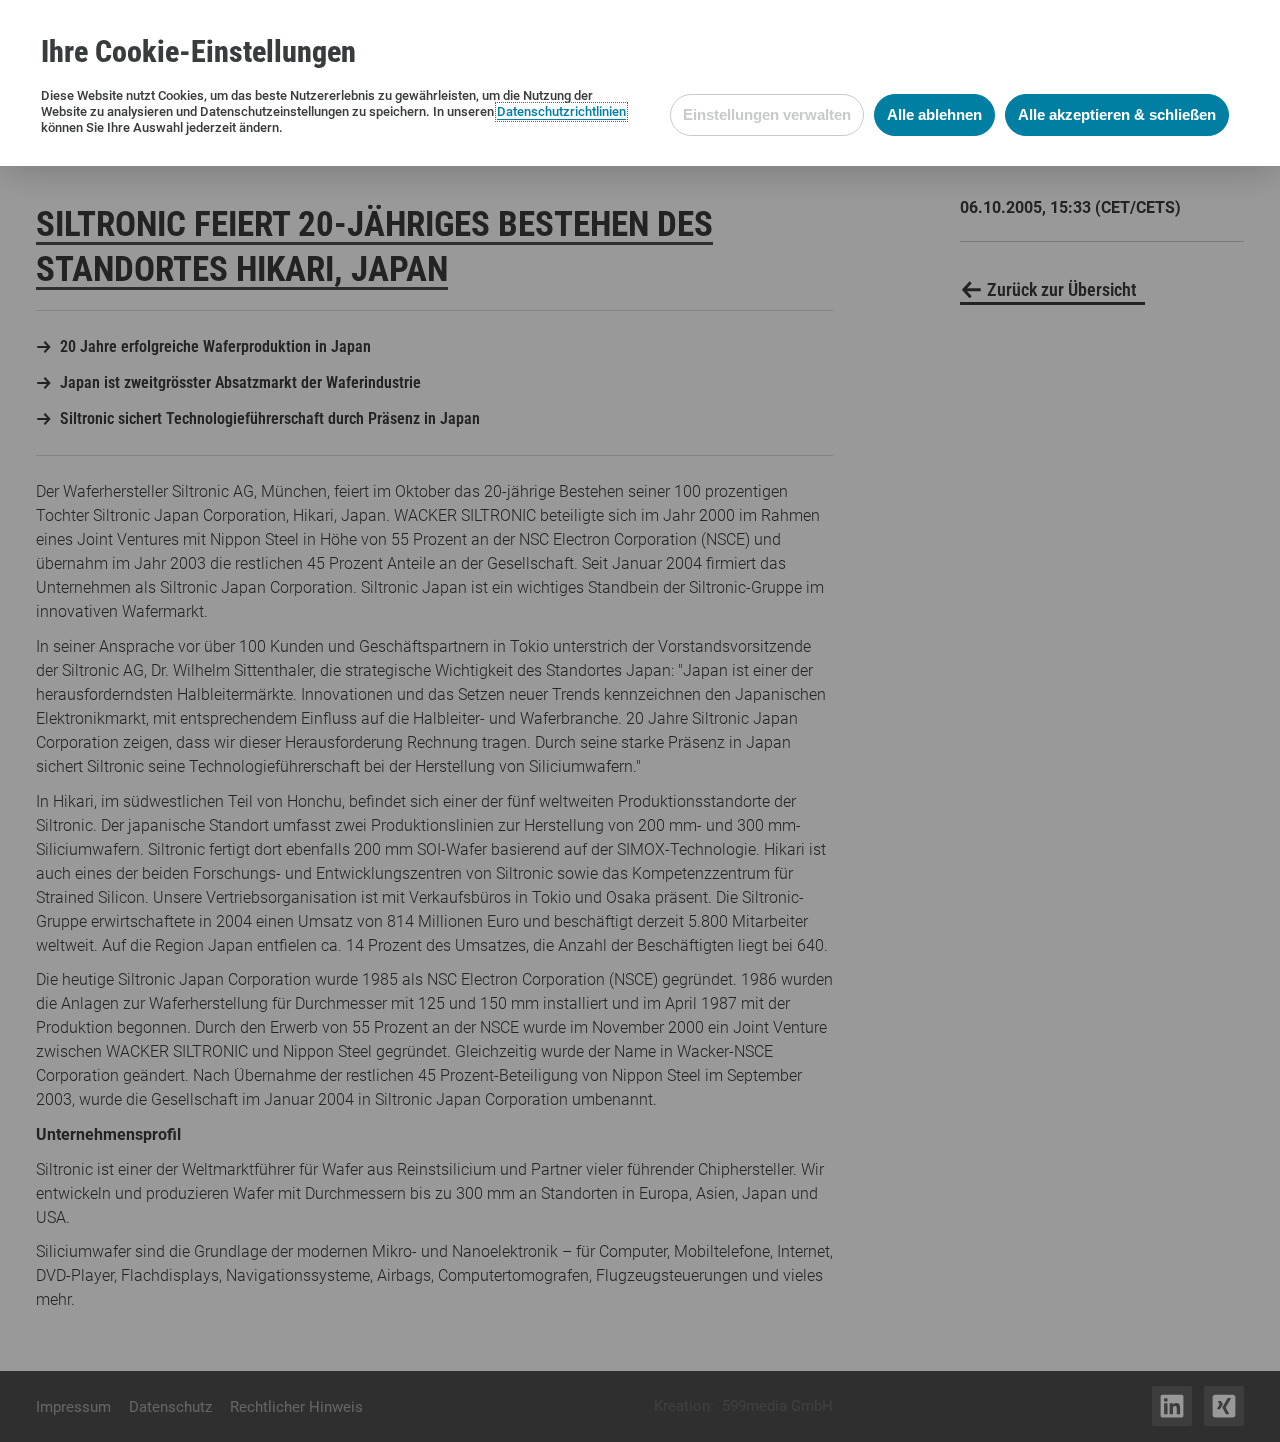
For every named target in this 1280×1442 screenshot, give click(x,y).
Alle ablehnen (934, 114)
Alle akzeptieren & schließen (1117, 114)
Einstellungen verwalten (767, 114)
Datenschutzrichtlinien (561, 111)
